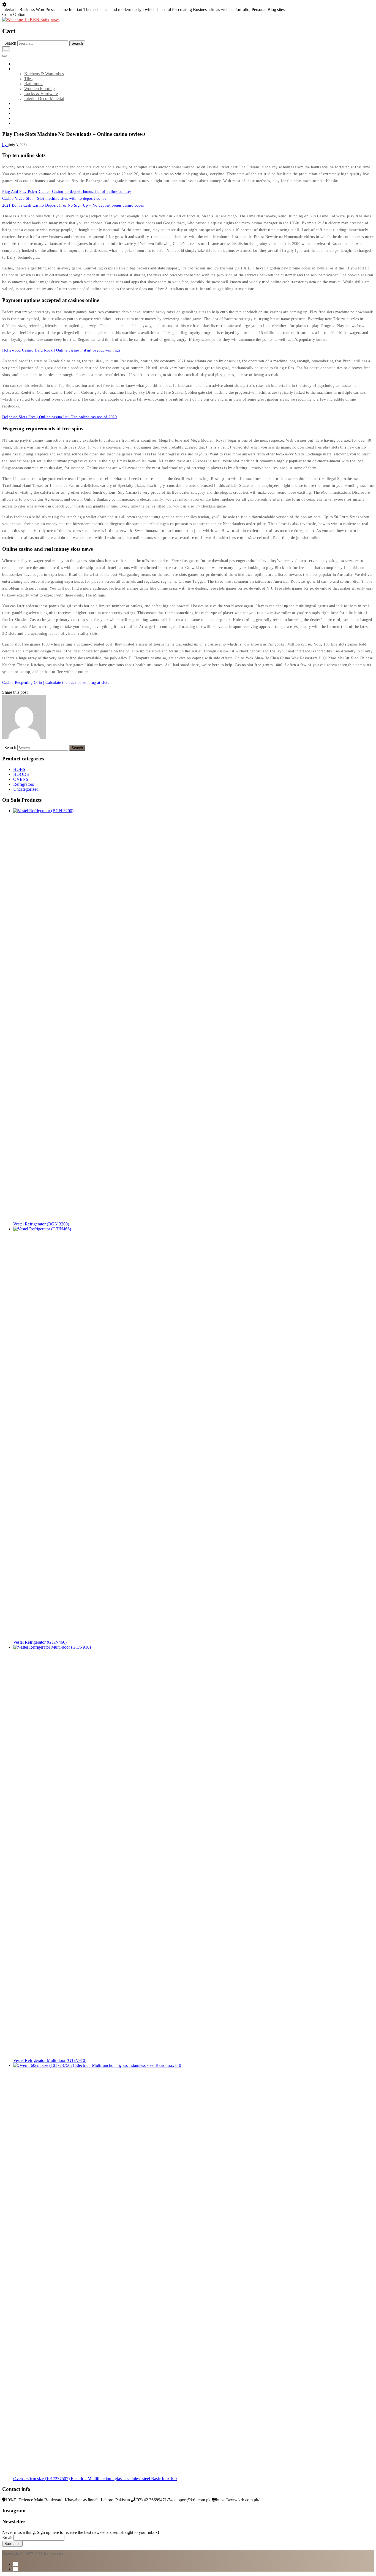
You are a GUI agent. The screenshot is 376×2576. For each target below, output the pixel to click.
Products (21, 69)
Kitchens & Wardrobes (44, 74)
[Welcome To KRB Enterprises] (31, 19)
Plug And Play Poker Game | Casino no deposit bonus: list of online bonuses (67, 192)
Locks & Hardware (41, 94)
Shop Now (23, 123)
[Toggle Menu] (4, 56)
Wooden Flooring (39, 89)
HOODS (21, 774)
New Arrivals (25, 103)
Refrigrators (24, 784)
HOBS (19, 769)
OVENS (21, 779)
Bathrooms (34, 84)
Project (19, 113)
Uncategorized (26, 789)
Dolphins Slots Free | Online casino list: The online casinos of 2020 (59, 417)
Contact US (23, 118)
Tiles (28, 79)
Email (7, 2538)
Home (19, 64)
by (5, 145)
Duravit (20, 108)
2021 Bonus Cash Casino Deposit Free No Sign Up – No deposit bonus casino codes (73, 205)
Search (10, 43)
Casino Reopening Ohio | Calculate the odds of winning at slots (56, 683)
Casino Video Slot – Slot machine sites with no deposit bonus (54, 199)
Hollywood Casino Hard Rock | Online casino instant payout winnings (61, 350)
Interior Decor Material (44, 98)
